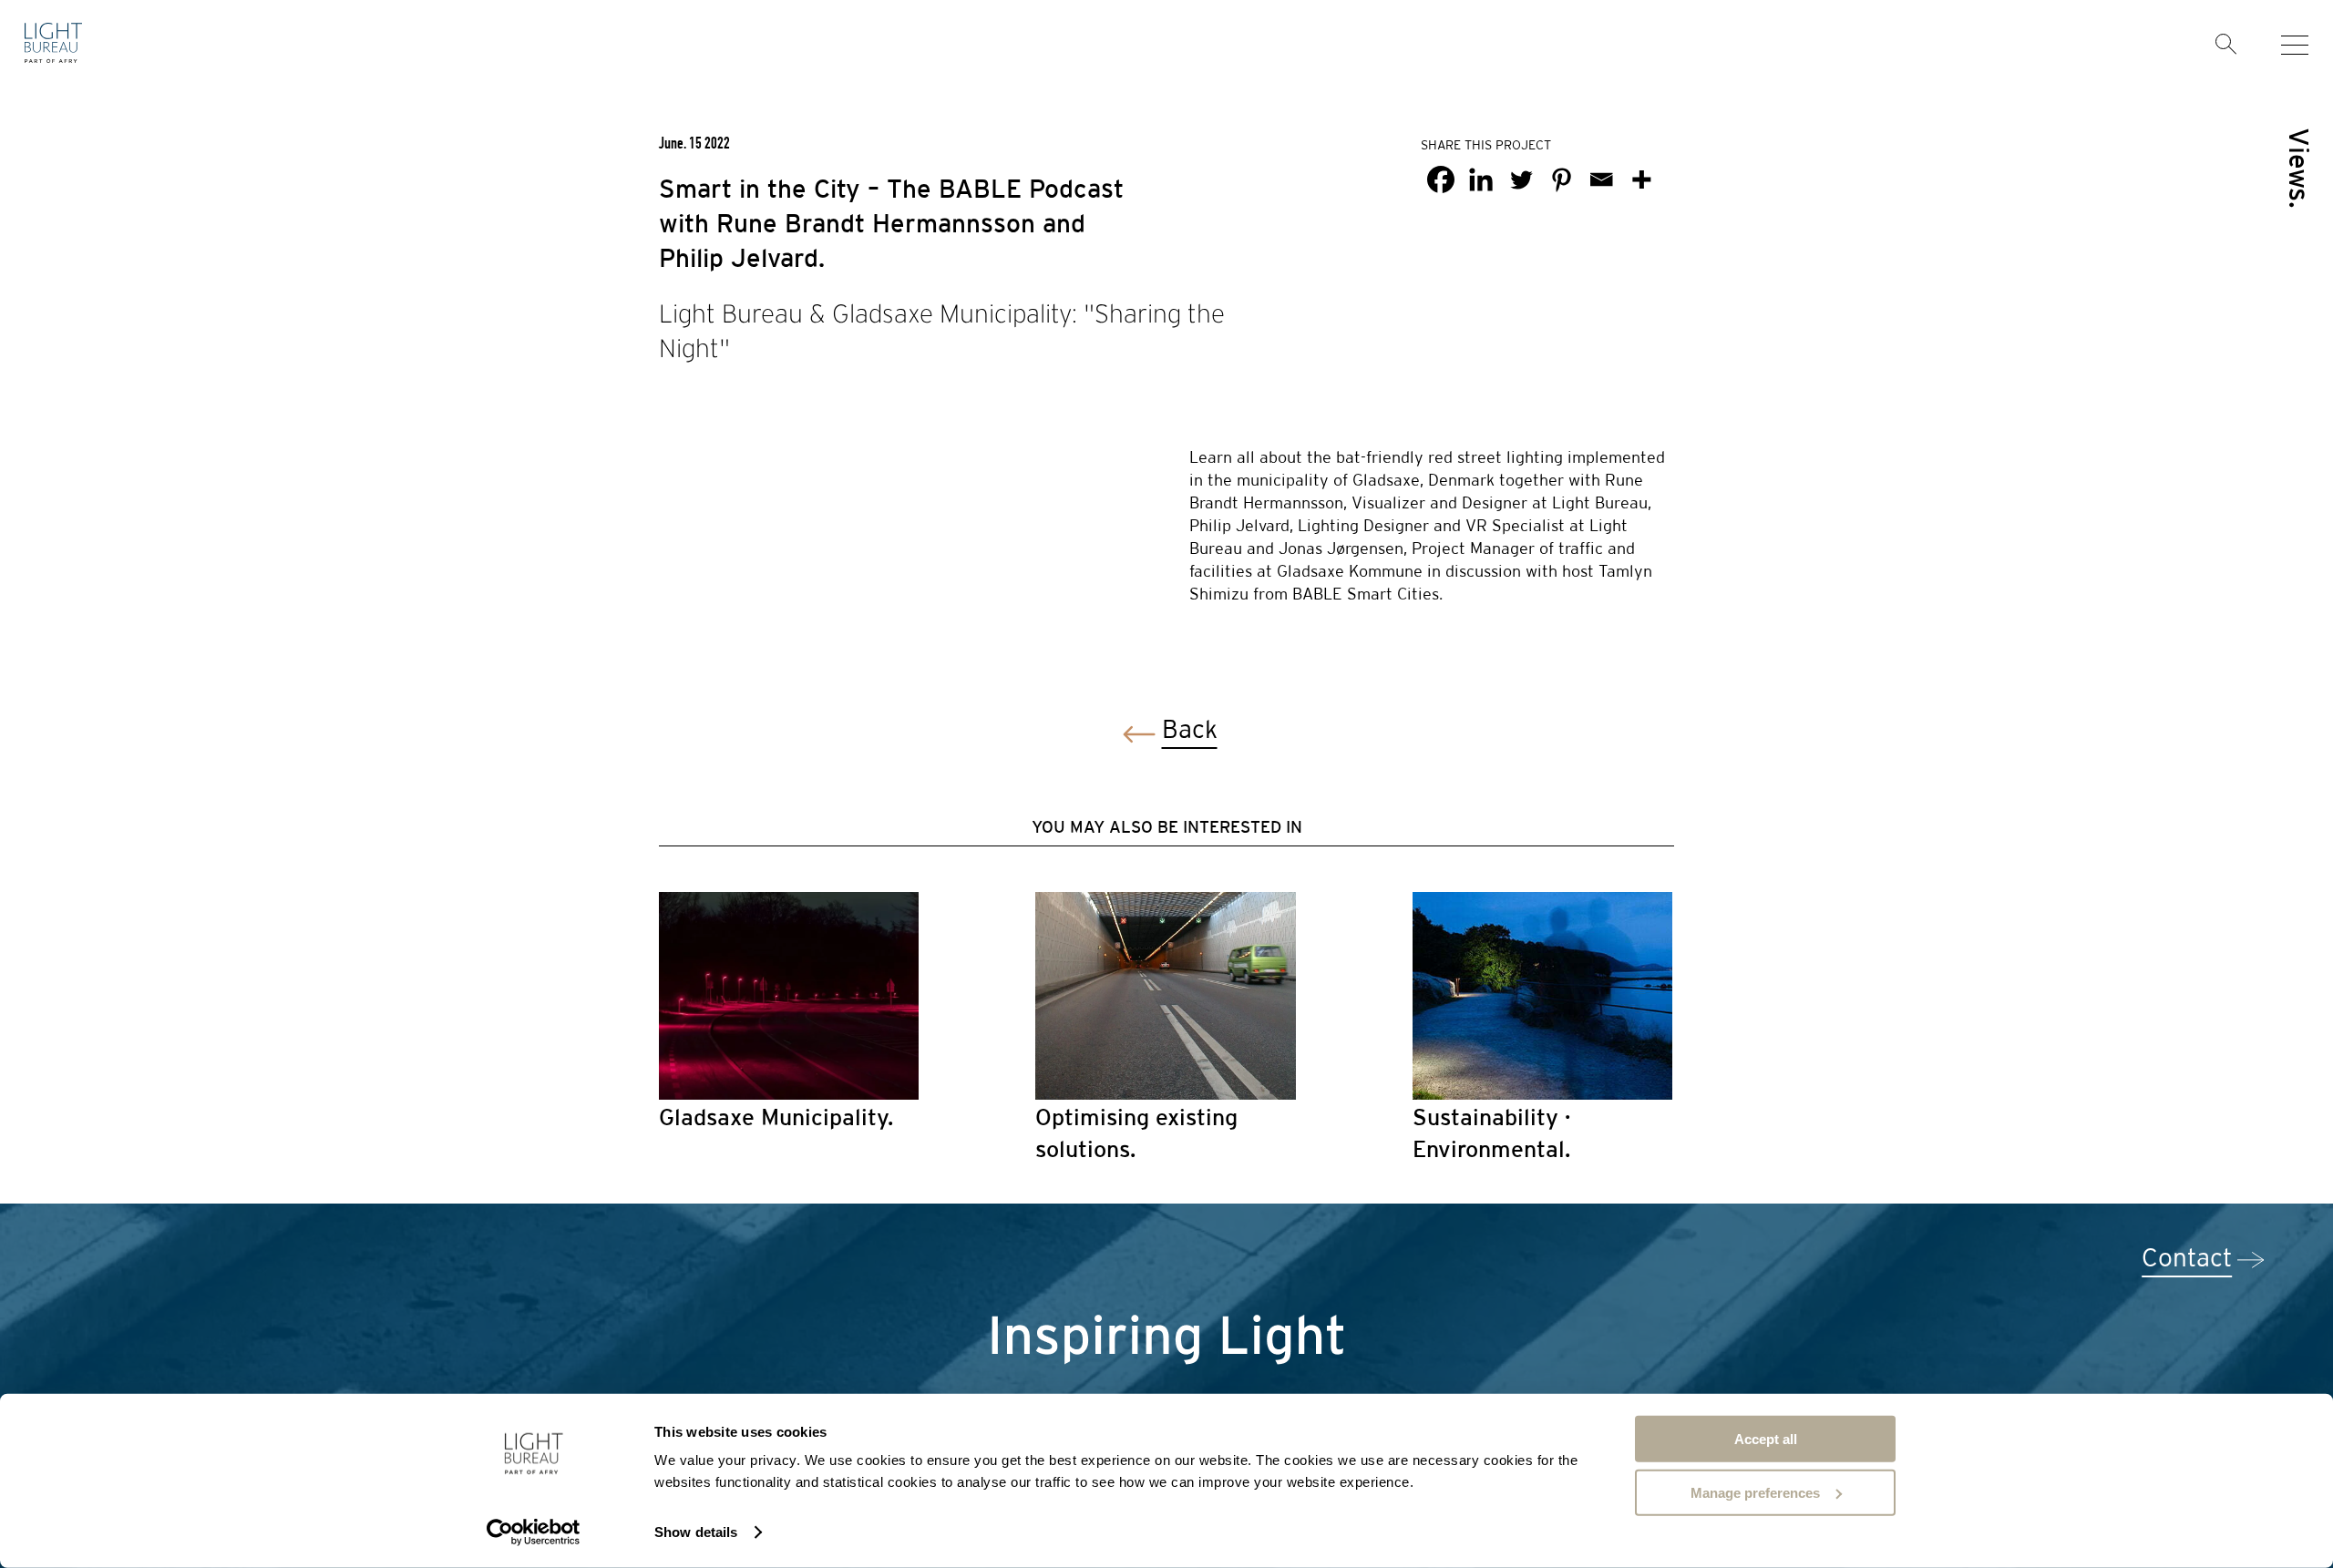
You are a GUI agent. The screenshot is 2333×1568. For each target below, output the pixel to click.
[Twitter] (1521, 179)
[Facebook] (1441, 179)
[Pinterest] (1561, 179)
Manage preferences (1755, 1492)
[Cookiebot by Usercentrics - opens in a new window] (534, 1532)
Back (1190, 731)
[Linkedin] (1481, 179)
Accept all (1766, 1439)
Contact (2187, 1260)
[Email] (1601, 179)
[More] (1641, 179)
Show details (696, 1532)
